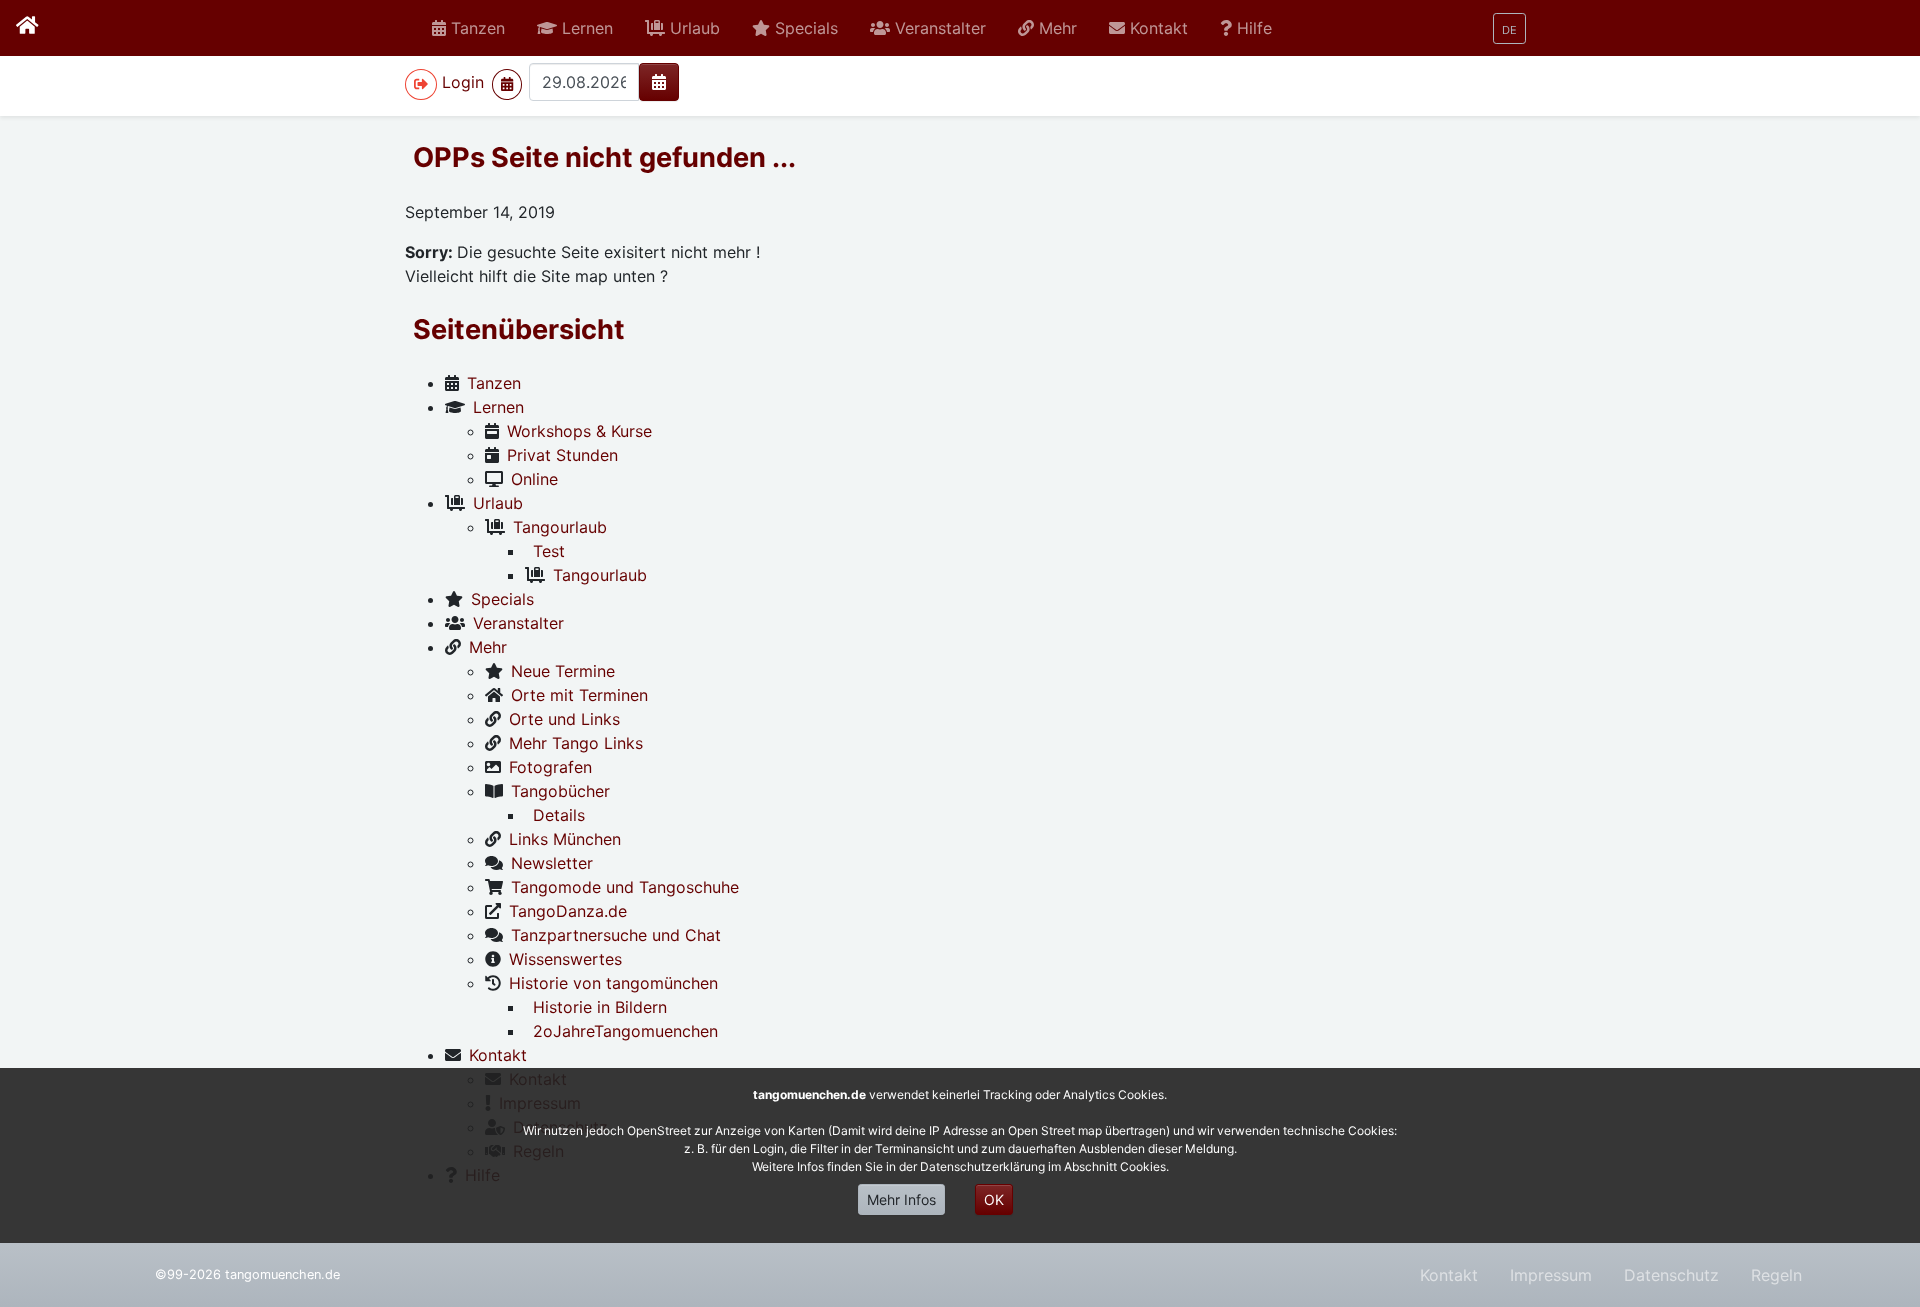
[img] (659, 82)
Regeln (1776, 1275)
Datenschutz (1671, 1275)
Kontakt (1449, 1275)
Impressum (1551, 1275)
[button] (575, 28)
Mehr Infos (901, 1199)
